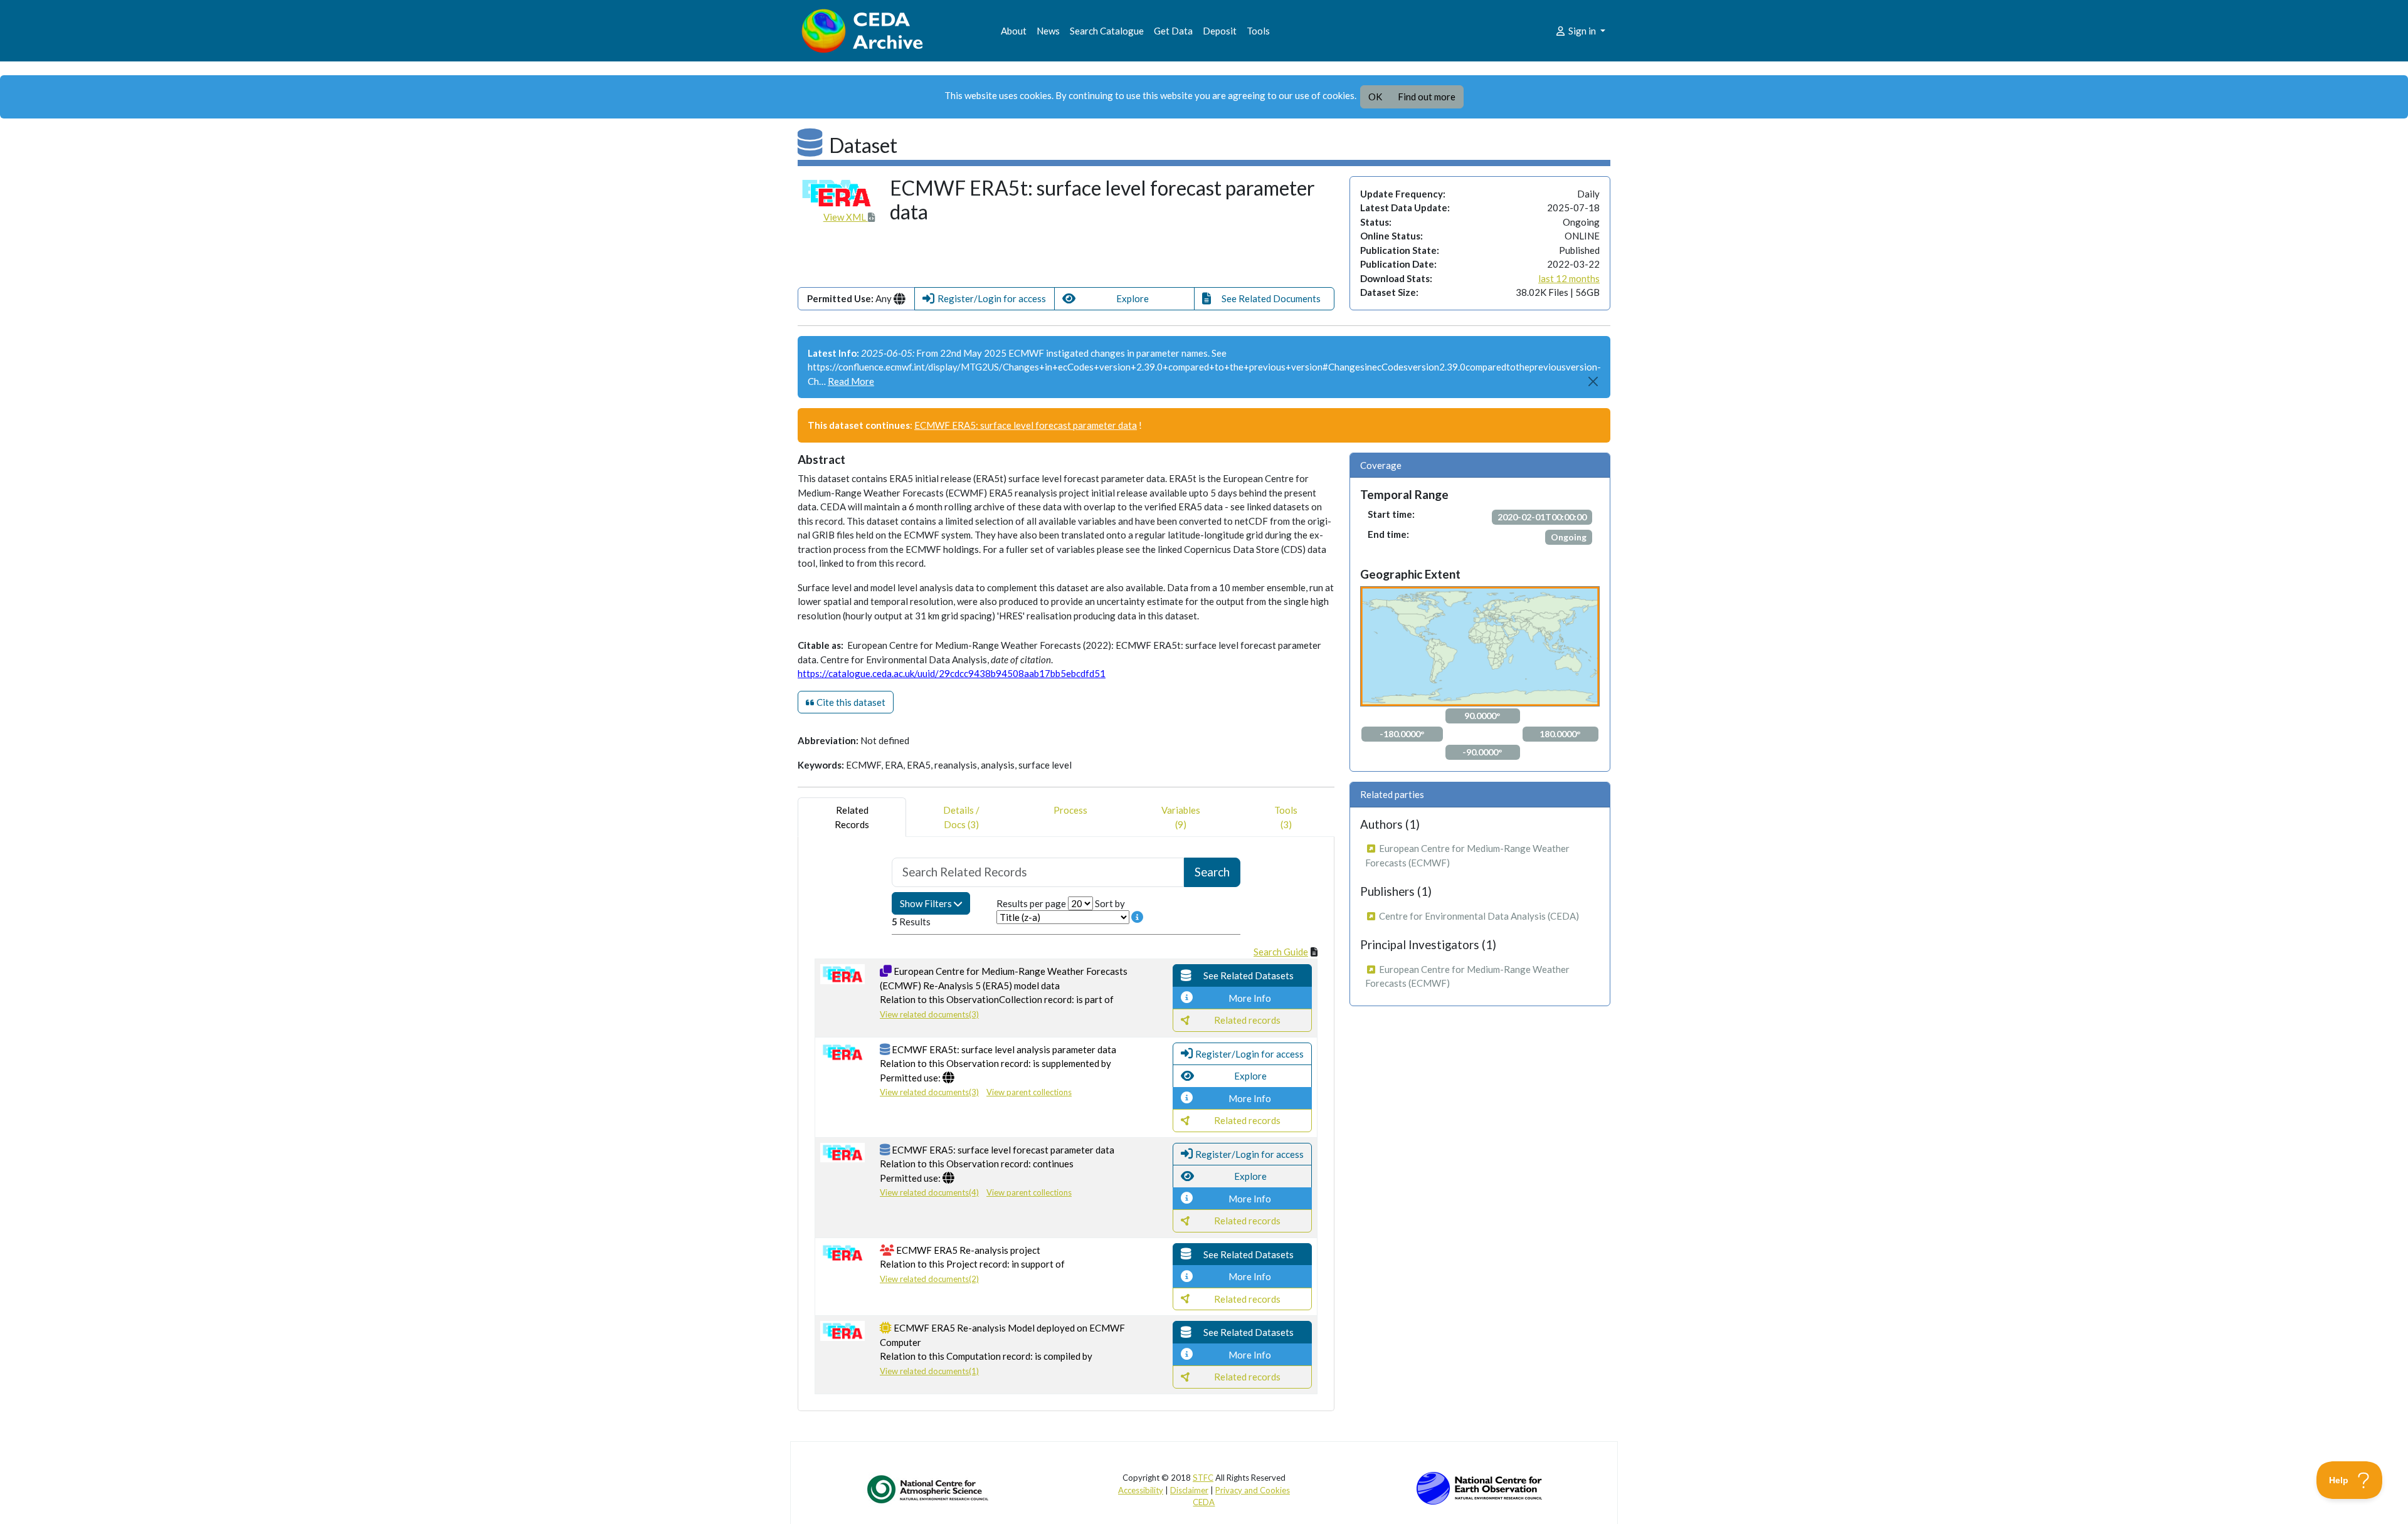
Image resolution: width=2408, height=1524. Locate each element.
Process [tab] (1070, 810)
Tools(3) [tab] (1286, 817)
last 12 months (1569, 278)
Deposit (1220, 31)
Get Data (1173, 31)
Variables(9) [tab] (1181, 817)
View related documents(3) (929, 1014)
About (1014, 31)
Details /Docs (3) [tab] (961, 817)
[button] (985, 299)
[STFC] (1479, 1487)
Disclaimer (1189, 1490)
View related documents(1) (929, 1371)
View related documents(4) (929, 1192)
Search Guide (1281, 952)
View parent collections (1029, 1092)
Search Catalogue (1107, 31)
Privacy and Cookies (1253, 1490)
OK (1375, 97)
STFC (1203, 1478)
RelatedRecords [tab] (852, 817)
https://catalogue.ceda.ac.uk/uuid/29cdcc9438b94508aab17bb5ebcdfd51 (952, 673)
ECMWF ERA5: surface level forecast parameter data (1026, 425)
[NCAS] (929, 1489)
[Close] (1594, 381)
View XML (846, 217)
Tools (1258, 31)
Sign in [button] (1582, 31)
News (1048, 31)
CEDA (1204, 1502)
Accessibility (1141, 1490)
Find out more (1427, 97)
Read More (851, 381)
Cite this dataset (850, 702)
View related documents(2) (929, 1279)
